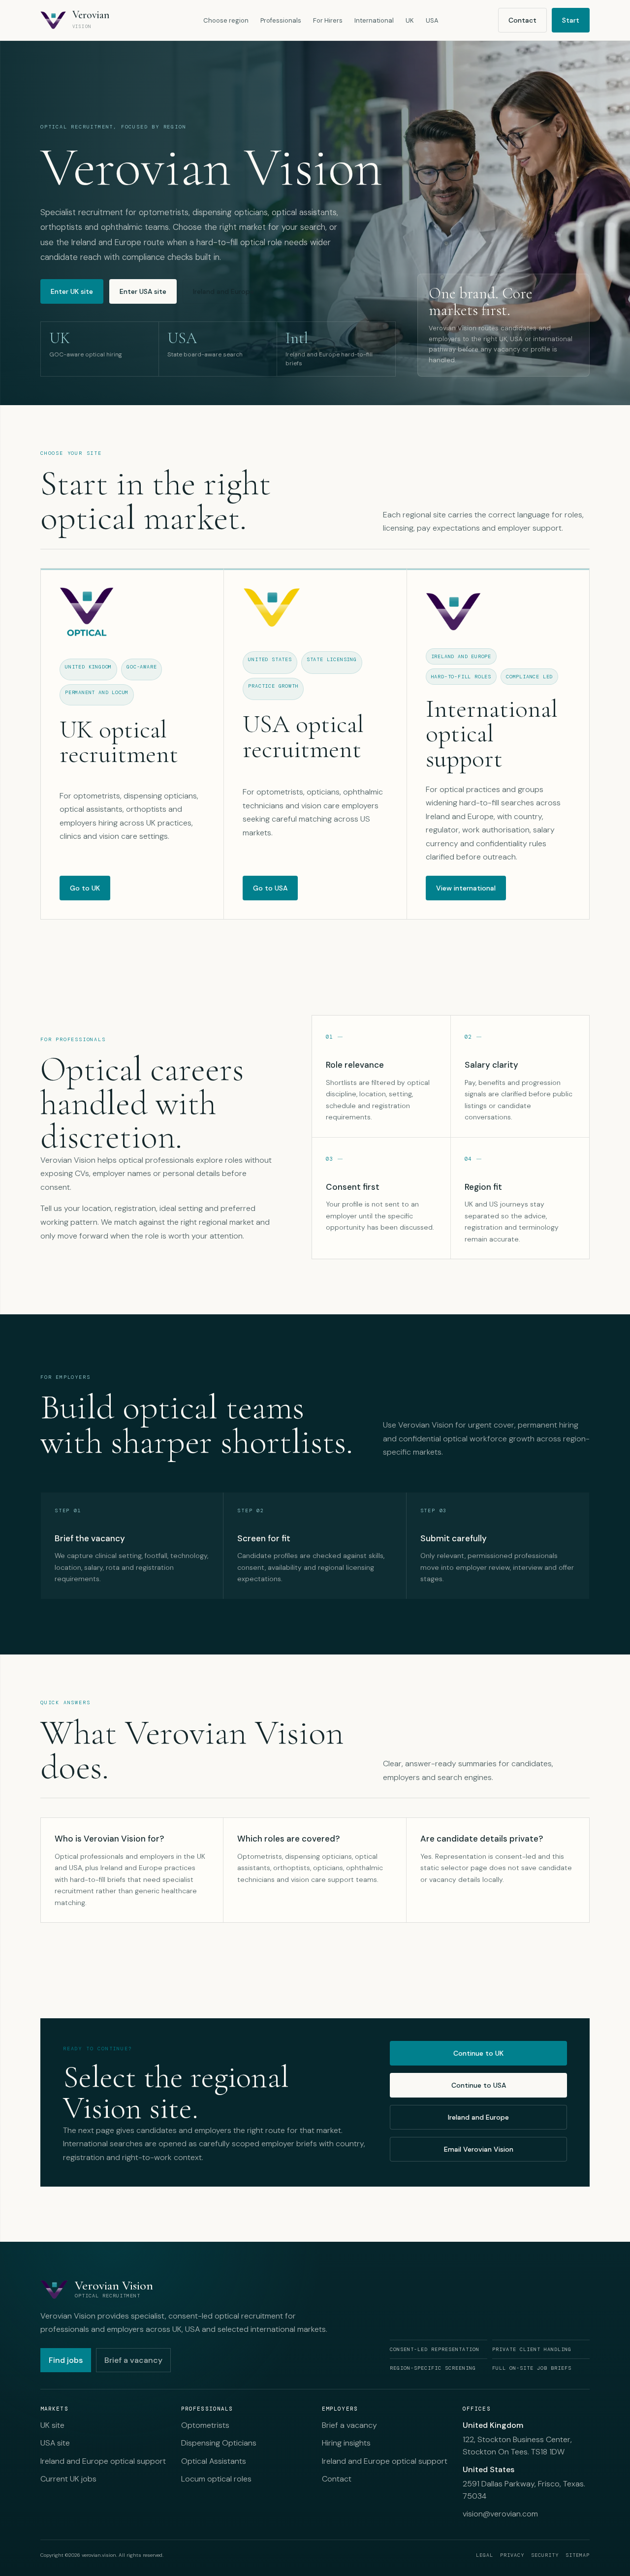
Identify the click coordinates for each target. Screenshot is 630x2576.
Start (571, 20)
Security (545, 2555)
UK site (52, 2425)
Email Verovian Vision (479, 2149)
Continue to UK (478, 2053)
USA (432, 20)
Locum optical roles (216, 2479)
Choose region (226, 20)
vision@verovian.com (500, 2514)
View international (466, 888)
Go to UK (85, 888)
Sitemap (578, 2555)
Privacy (512, 2555)
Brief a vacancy (133, 2360)
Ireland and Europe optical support (103, 2461)
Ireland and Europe (223, 291)
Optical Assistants (214, 2461)
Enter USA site (143, 291)
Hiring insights (346, 2443)
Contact (522, 20)
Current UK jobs (68, 2479)
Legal (485, 2555)
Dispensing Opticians (219, 2443)
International (374, 20)
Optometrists (205, 2425)
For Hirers (328, 20)
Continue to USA (479, 2085)
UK (410, 20)
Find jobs (66, 2360)
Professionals (281, 20)
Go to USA (270, 888)
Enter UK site (72, 291)
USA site (55, 2443)
